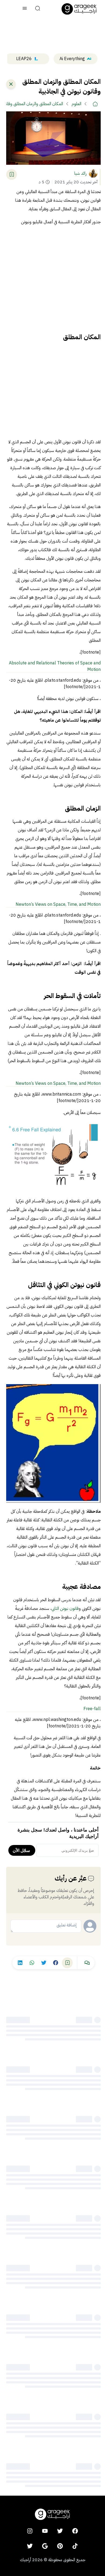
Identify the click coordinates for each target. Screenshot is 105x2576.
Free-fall (92, 1709)
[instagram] (30, 2531)
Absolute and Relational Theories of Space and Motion (55, 666)
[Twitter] (30, 2546)
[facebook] (75, 2531)
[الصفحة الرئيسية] (79, 9)
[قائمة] (25, 9)
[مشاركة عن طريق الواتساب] (32, 1963)
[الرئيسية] (95, 104)
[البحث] (38, 9)
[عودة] (11, 84)
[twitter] (60, 2531)
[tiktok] (75, 2546)
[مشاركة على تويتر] (44, 1963)
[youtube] (45, 2531)
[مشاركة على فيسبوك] (55, 1963)
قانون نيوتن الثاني (65, 1608)
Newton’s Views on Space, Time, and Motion (58, 904)
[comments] (87, 1963)
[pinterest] (60, 2546)
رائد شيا (80, 173)
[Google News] (45, 2546)
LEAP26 (24, 59)
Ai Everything (72, 59)
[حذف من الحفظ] (12, 174)
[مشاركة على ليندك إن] (20, 1963)
